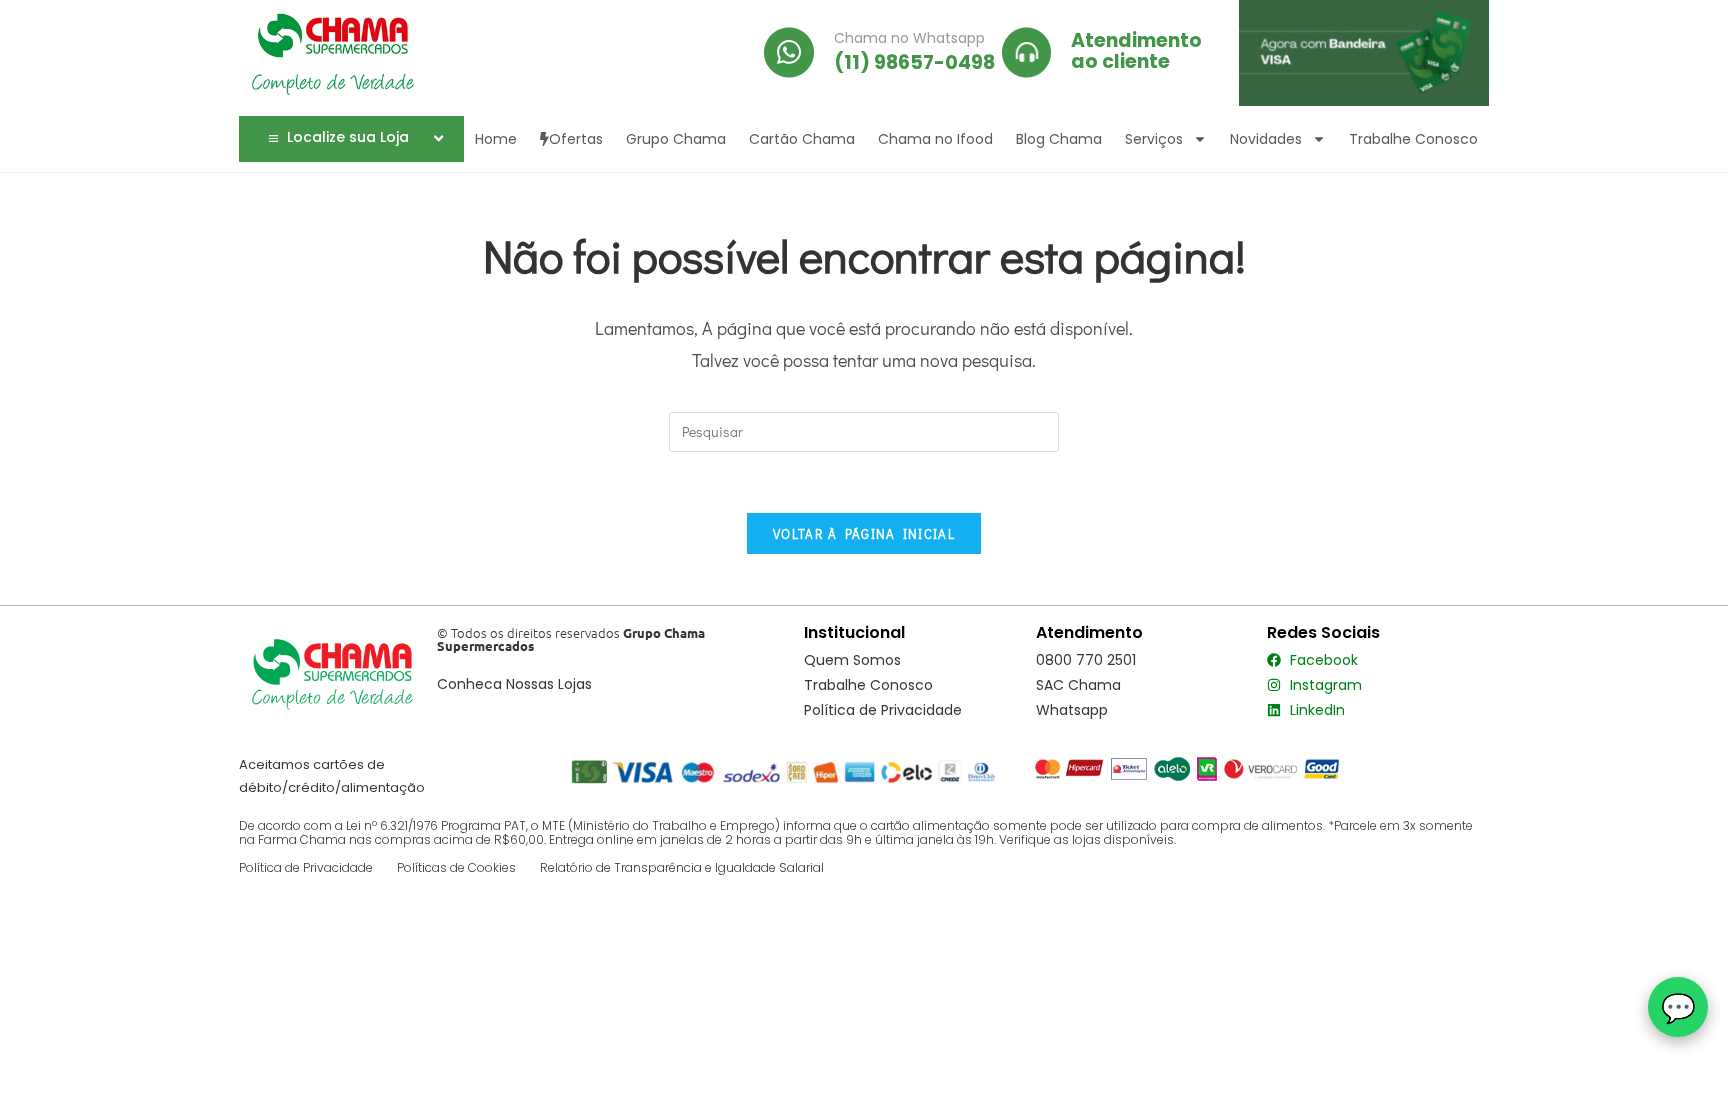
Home (496, 139)
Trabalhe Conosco (1413, 139)
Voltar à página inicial (864, 533)
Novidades (1266, 139)
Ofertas (576, 139)
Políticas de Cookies (456, 867)
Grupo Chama (676, 139)
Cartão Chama (802, 139)
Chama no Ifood (935, 139)
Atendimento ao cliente (1136, 51)
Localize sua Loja (348, 137)
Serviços (1154, 139)
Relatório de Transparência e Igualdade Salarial (682, 867)
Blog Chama (1059, 139)
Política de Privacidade (306, 867)
